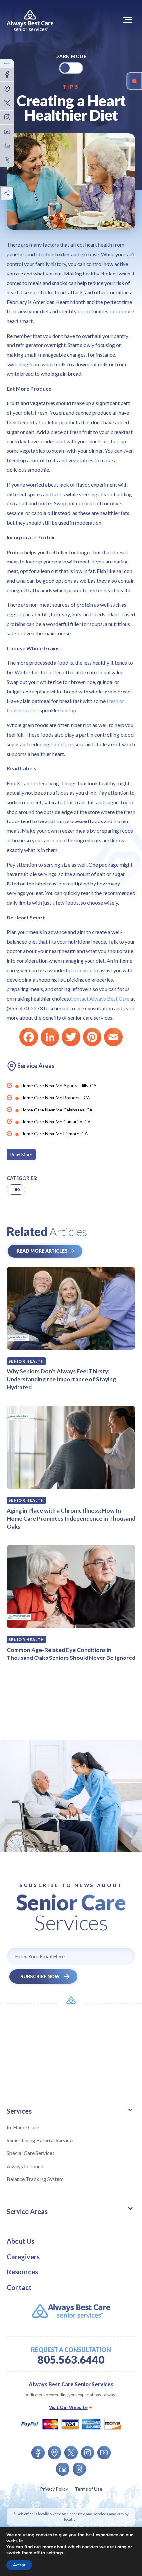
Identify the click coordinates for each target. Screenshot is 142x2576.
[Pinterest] (92, 1037)
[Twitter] (71, 1037)
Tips (71, 87)
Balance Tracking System (35, 2179)
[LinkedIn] (50, 1037)
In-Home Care (23, 2127)
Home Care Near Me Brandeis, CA (55, 1097)
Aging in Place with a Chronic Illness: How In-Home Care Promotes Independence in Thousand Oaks (71, 1518)
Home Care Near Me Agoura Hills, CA (59, 1086)
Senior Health (26, 1361)
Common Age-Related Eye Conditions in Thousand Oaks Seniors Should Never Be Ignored (71, 1654)
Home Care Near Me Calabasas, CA (57, 1110)
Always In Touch (25, 2166)
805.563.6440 (71, 2360)
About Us (20, 2241)
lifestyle (45, 254)
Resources (22, 2272)
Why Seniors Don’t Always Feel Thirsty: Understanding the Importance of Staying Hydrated (61, 1379)
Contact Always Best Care (100, 998)
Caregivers (23, 2257)
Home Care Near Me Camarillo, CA (56, 1122)
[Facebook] (29, 1037)
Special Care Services (31, 2153)
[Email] (113, 1037)
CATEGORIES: (22, 1178)
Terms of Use (89, 2489)
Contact (19, 2287)
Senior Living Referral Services (41, 2140)
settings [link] (55, 2553)
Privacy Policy (54, 2489)
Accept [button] (19, 2565)
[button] (129, 20)
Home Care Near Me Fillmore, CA (54, 1133)
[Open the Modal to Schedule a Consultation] (134, 81)
